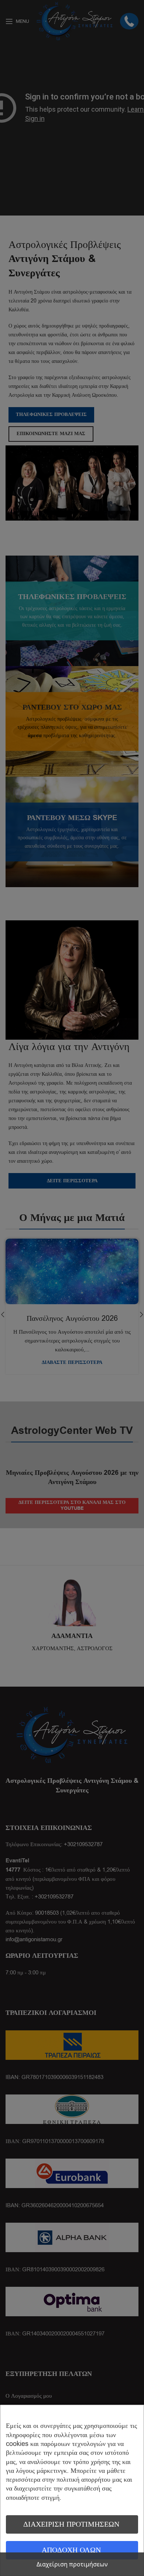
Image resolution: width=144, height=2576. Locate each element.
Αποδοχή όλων (71, 2550)
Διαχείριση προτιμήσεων (71, 2524)
